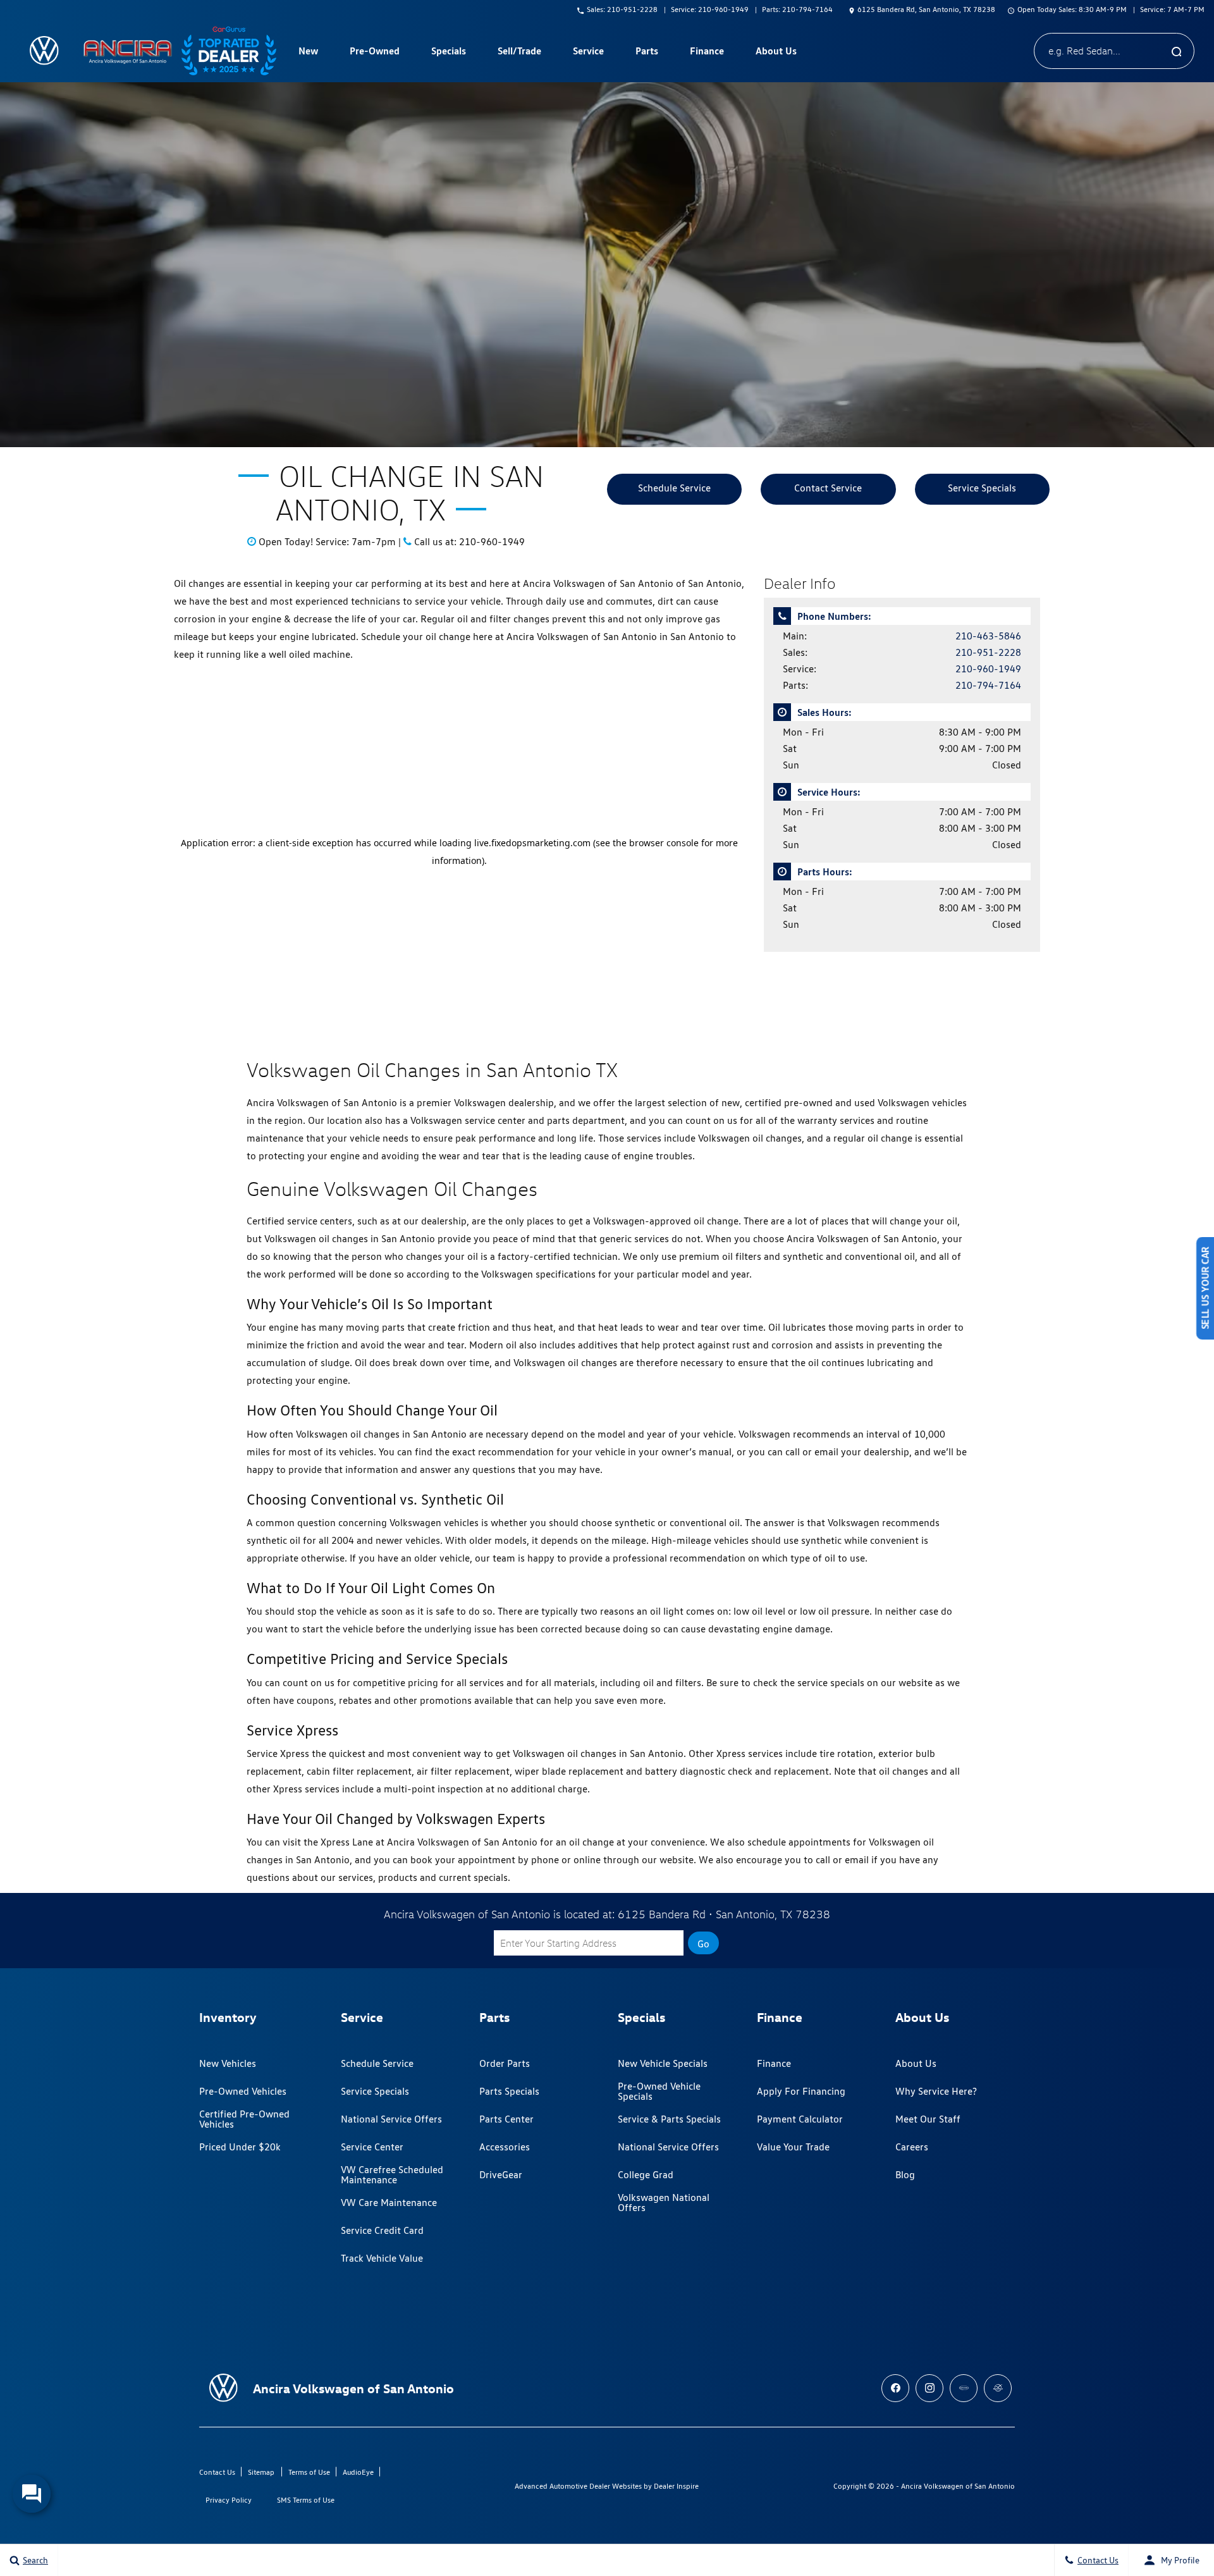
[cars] (964, 2388)
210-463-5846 (988, 636)
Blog (905, 2175)
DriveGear (501, 2175)
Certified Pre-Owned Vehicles (244, 2119)
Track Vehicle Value (382, 2258)
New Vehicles (228, 2063)
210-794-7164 (988, 685)
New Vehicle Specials (663, 2063)
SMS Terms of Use (306, 2500)
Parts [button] (647, 53)
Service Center (372, 2147)
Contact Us (217, 2472)
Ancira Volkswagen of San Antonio (958, 2486)
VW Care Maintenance (389, 2203)
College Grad (646, 2175)
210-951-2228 (988, 652)
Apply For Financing (801, 2091)
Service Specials (982, 488)
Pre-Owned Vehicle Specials (659, 2091)
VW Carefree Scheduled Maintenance (392, 2175)
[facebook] (895, 2388)
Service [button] (588, 53)
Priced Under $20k (240, 2147)
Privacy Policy (229, 2500)
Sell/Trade (519, 51)
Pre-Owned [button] (374, 53)
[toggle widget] (32, 2494)
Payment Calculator (800, 2119)
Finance (774, 2063)
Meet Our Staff (928, 2119)
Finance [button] (707, 53)
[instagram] (929, 2388)
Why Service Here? (936, 2091)
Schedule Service (674, 488)
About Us (916, 2063)
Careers (912, 2147)
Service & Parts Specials (669, 2119)
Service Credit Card (382, 2230)
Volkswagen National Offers (664, 2203)
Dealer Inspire (676, 2486)
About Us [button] (776, 53)
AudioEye (358, 2472)
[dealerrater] (998, 2388)
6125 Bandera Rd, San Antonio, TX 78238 (926, 9)
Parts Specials (509, 2091)
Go (703, 1944)
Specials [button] (448, 53)
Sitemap (261, 2472)
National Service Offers (391, 2119)
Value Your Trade (793, 2147)
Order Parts (505, 2063)
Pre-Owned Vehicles (243, 2091)
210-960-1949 (988, 669)
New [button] (310, 53)
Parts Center (506, 2119)
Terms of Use (309, 2472)
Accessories (505, 2147)
